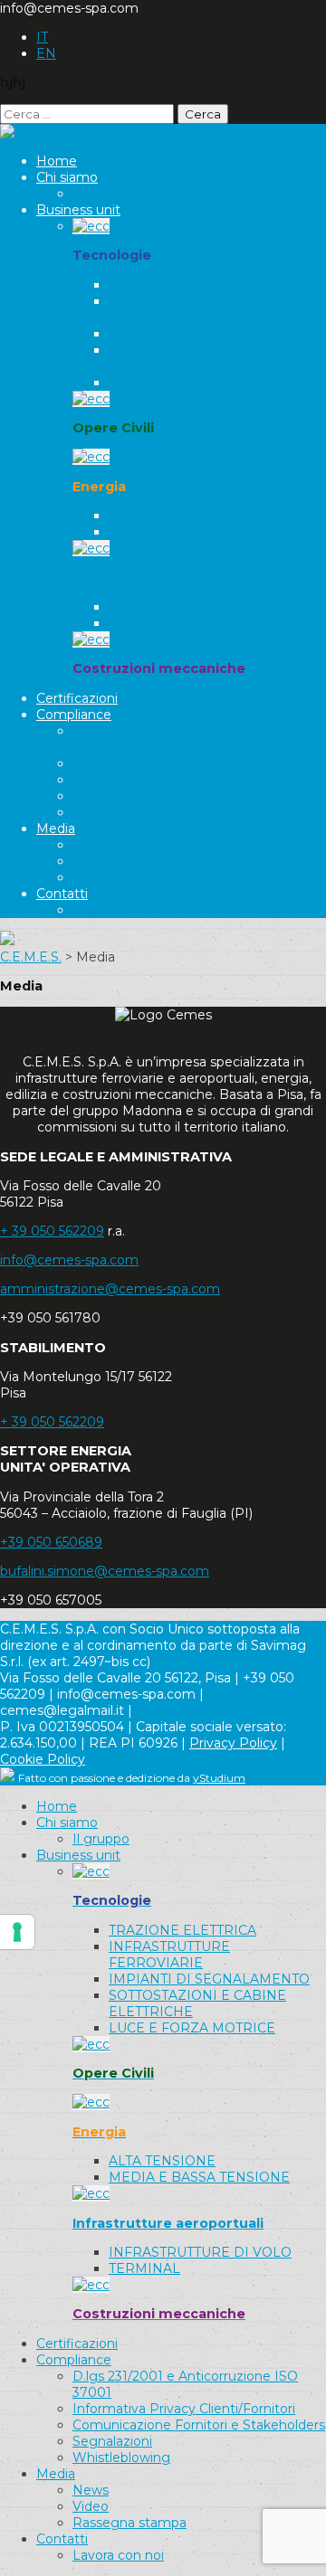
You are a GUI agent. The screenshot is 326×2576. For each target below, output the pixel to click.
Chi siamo (67, 177)
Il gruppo (101, 194)
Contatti (62, 894)
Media (56, 829)
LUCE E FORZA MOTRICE (192, 383)
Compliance (74, 715)
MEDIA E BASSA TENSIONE (199, 532)
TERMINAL (144, 623)
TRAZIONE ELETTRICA (182, 285)
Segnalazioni (112, 796)
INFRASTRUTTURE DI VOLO (200, 607)
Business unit (78, 210)
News (91, 845)
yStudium (219, 1778)
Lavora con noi (118, 910)
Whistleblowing (121, 812)
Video (91, 861)
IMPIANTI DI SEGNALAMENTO (209, 334)
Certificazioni (77, 698)
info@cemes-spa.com (69, 1260)
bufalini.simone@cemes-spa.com (105, 1571)
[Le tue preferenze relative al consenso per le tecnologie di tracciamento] (17, 1932)
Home (57, 161)
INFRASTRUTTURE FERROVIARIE (169, 309)
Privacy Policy (233, 1743)
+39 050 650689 (51, 1542)
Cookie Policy (43, 1759)
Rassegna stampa (129, 877)
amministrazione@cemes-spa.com (110, 1289)
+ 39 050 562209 (52, 1231)
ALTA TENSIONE (162, 516)
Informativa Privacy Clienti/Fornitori (184, 763)
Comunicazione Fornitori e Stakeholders (199, 780)
